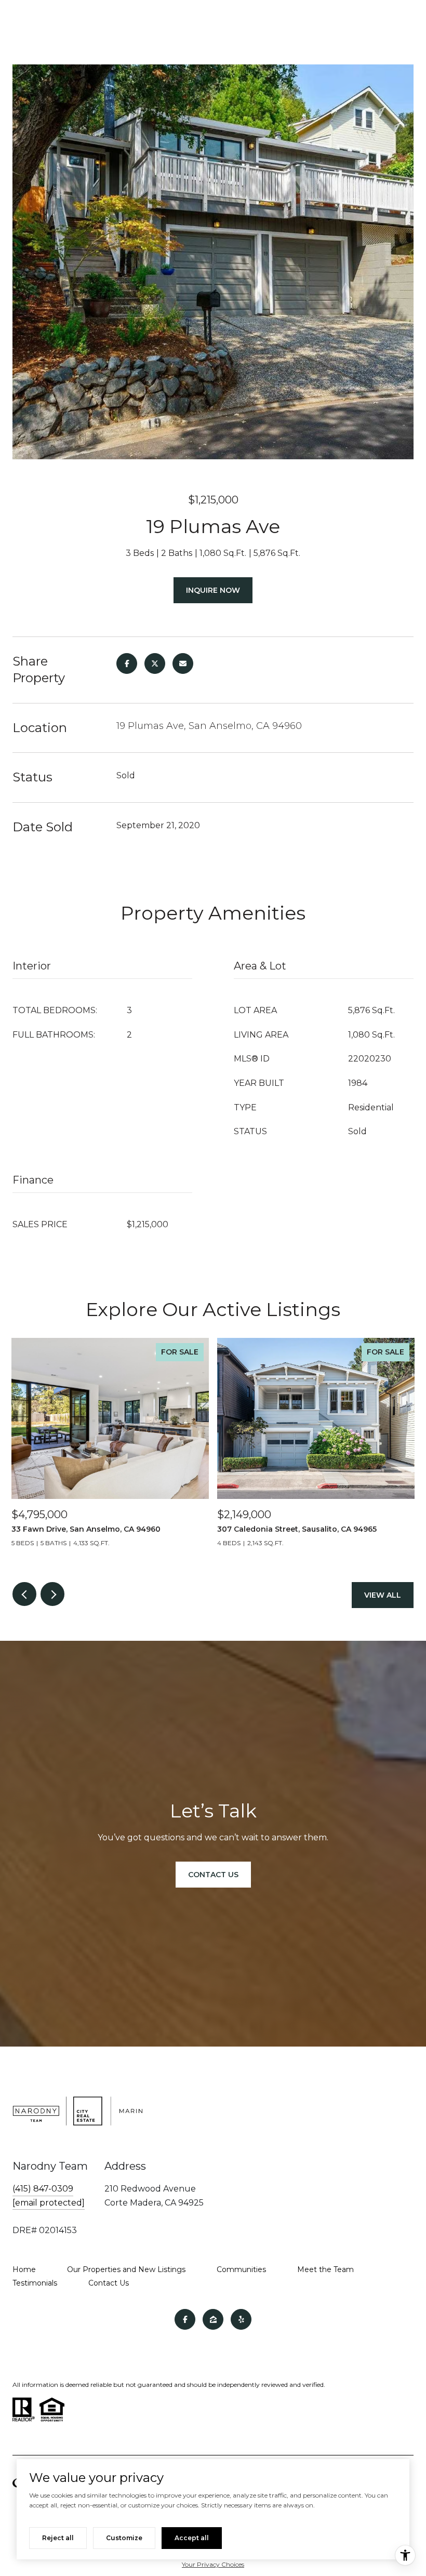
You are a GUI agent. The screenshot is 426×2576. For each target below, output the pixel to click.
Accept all (192, 2538)
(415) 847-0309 (43, 2189)
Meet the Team (325, 2269)
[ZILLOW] (213, 2319)
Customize (124, 2538)
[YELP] (241, 2319)
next (52, 1594)
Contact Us (109, 2283)
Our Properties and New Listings (126, 2269)
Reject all (58, 2538)
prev (24, 1594)
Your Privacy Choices (213, 2564)
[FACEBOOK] (185, 2319)
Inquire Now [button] (213, 590)
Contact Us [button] (213, 1875)
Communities (241, 2269)
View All (383, 1595)
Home (24, 2269)
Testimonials (35, 2283)
